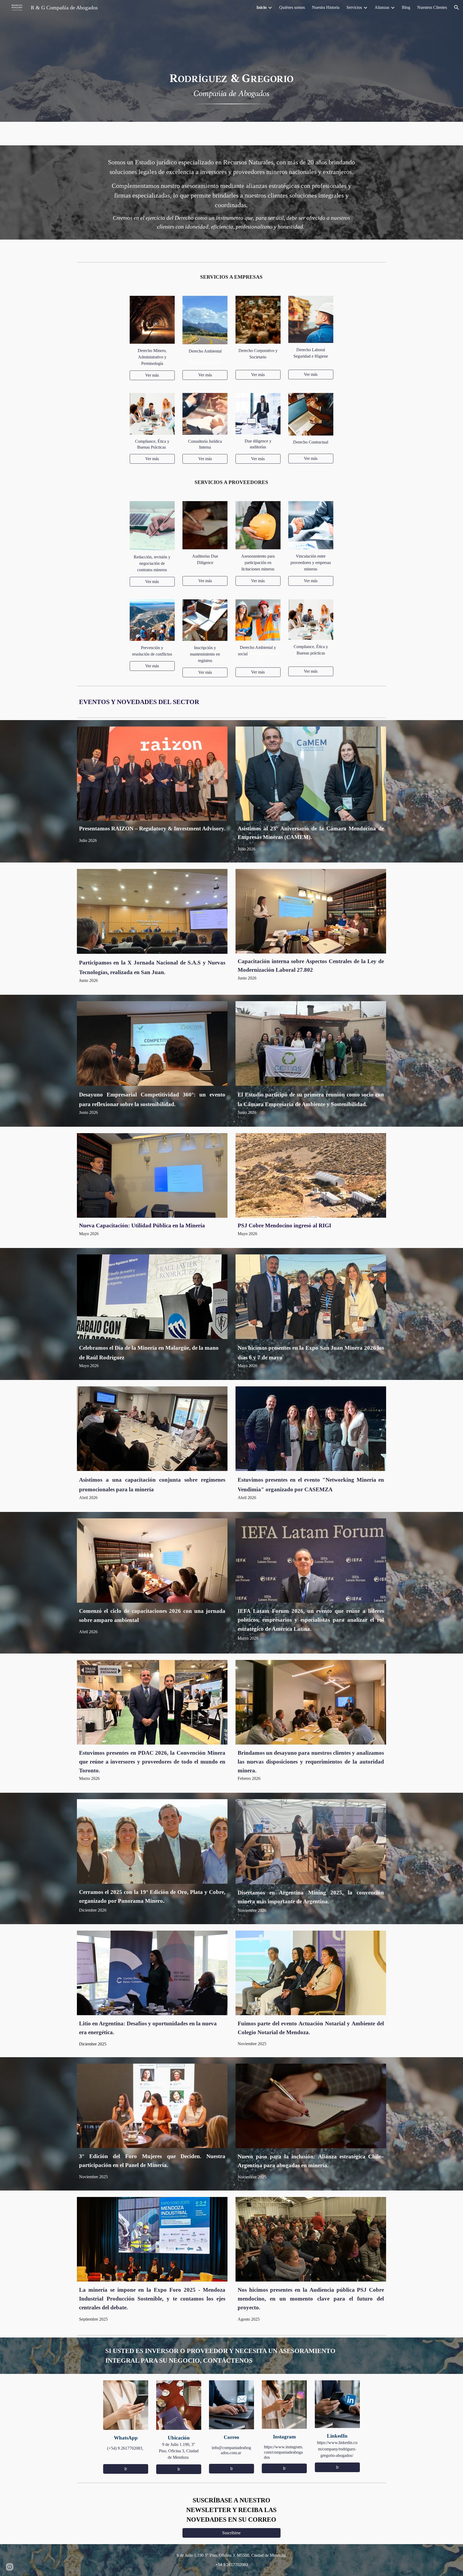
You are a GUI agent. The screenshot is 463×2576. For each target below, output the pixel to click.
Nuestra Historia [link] (326, 7)
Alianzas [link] (382, 7)
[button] (457, 7)
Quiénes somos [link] (292, 7)
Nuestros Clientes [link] (432, 7)
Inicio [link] (262, 7)
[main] (231, 192)
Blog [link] (406, 7)
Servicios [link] (354, 7)
